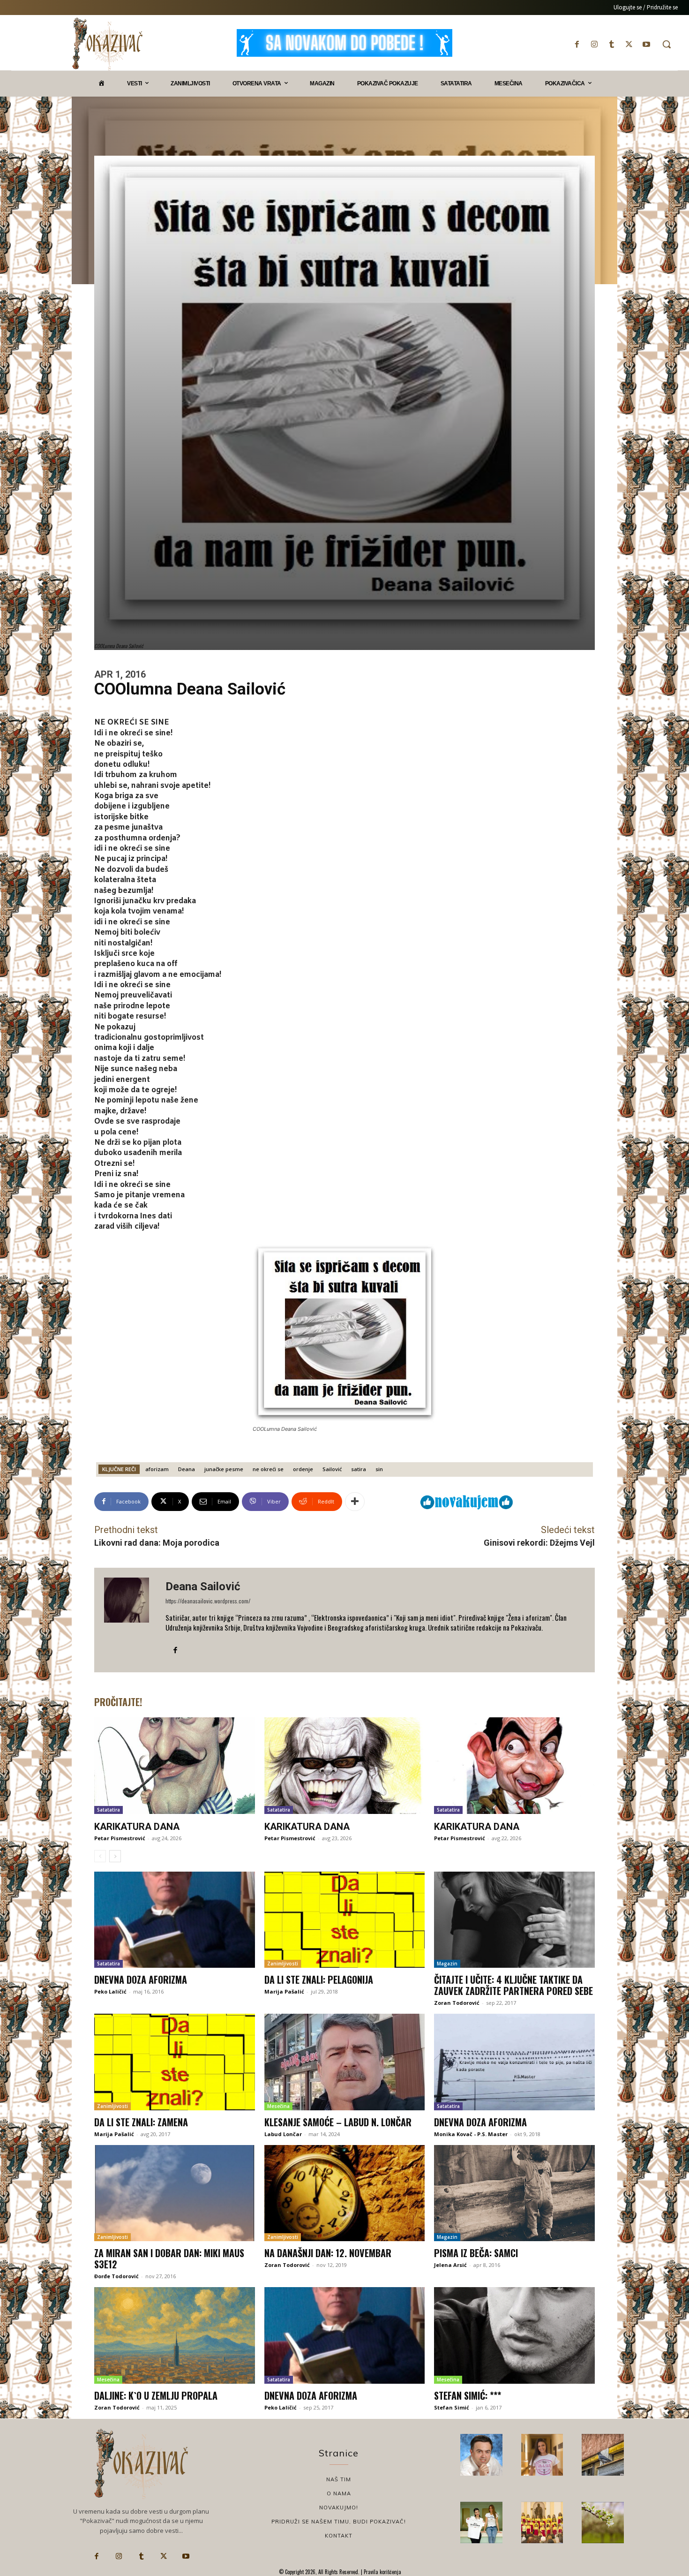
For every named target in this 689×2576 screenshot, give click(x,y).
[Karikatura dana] (175, 1766)
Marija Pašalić (284, 1991)
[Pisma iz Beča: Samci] (514, 2193)
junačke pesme (224, 1469)
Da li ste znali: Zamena (141, 2122)
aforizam (157, 1469)
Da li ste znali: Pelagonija (319, 1979)
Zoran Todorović (457, 2003)
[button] (667, 44)
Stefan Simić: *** (468, 2395)
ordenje (303, 1469)
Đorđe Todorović (116, 2276)
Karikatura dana (137, 1827)
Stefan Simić (452, 2407)
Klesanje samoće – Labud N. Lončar (338, 2122)
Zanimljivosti (283, 1964)
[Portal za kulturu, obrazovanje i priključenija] (107, 44)
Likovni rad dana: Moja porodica (157, 1543)
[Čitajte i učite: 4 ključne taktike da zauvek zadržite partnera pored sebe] (514, 1920)
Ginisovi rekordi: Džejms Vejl (539, 1543)
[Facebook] (577, 44)
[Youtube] (647, 44)
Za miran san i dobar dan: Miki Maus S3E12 (169, 2259)
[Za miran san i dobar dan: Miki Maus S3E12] (175, 2193)
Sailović (332, 1469)
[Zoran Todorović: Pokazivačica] (603, 2455)
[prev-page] (100, 1856)
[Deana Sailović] (130, 1620)
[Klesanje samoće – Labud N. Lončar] (345, 2062)
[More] (355, 1502)
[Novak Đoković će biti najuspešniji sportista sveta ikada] (481, 2455)
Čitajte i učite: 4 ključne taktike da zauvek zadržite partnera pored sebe (513, 1985)
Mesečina (278, 2106)
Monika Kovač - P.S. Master (471, 2134)
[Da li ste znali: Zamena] (175, 2062)
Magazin (447, 1964)
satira (359, 1469)
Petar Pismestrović (120, 1838)
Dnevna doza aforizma (141, 1979)
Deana (187, 1469)
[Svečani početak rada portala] (542, 2523)
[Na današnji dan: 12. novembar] (345, 2193)
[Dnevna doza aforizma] (175, 1920)
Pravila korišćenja (382, 2572)
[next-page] (115, 1856)
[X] (629, 44)
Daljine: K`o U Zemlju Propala (156, 2395)
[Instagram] (594, 44)
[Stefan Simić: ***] (514, 2335)
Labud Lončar (283, 2134)
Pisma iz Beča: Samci (476, 2253)
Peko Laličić (110, 1991)
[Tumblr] (611, 44)
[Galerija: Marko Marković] (603, 2523)
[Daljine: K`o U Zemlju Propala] (175, 2335)
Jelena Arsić (450, 2265)
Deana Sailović (203, 1586)
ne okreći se (268, 1469)
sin (379, 1469)
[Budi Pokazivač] (481, 2523)
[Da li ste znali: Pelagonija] (345, 1920)
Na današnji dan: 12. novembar (328, 2253)
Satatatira (109, 1810)
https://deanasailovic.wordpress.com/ (208, 1601)
